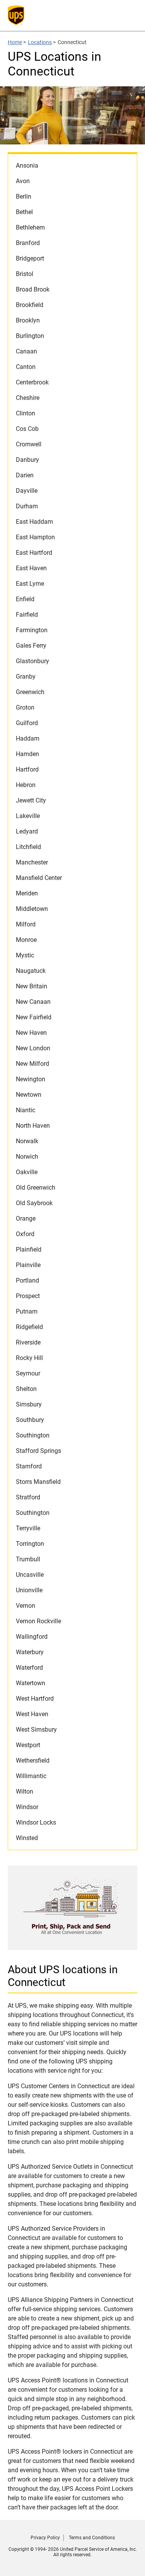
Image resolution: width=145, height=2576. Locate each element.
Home (15, 42)
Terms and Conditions (92, 2538)
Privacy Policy (45, 2538)
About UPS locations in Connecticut (63, 1976)
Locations (40, 42)
